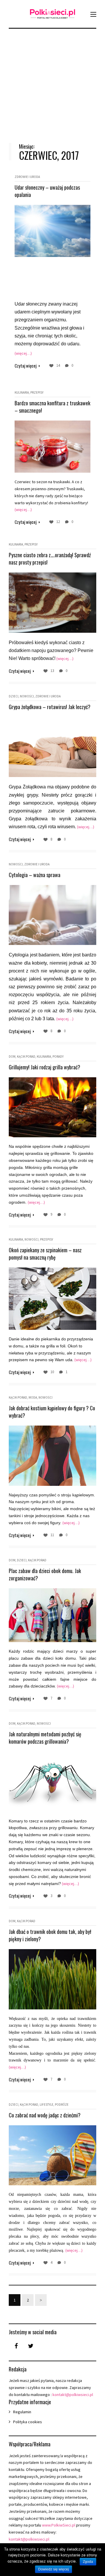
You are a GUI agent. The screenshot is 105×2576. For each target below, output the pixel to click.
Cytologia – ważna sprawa (35, 875)
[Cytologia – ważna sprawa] (52, 915)
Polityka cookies (28, 2422)
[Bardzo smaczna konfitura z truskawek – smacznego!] (52, 447)
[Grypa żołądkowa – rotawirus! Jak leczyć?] (52, 747)
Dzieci (14, 696)
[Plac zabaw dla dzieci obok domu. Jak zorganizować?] (52, 1615)
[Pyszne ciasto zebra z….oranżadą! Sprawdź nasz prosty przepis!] (52, 602)
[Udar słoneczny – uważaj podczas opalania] (52, 231)
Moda (33, 1397)
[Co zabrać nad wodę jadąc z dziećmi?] (52, 2155)
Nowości (27, 696)
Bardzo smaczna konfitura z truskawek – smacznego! (52, 407)
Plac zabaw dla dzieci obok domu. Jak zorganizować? (45, 1574)
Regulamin (22, 2412)
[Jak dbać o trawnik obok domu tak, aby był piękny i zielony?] (52, 1979)
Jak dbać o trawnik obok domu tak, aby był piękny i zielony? (50, 1935)
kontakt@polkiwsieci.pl (73, 2395)
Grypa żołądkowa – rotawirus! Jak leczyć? (50, 707)
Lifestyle (47, 2105)
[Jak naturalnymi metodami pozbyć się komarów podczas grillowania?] (52, 1782)
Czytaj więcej (26, 366)
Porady (58, 1057)
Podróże (62, 2105)
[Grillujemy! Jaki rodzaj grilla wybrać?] (52, 1107)
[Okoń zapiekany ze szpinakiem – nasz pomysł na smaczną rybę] (52, 1299)
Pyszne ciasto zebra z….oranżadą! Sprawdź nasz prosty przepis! (50, 559)
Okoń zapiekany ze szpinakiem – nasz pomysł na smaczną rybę (45, 1254)
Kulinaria (22, 392)
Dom (12, 1057)
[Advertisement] (52, 81)
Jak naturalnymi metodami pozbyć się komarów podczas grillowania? (45, 1738)
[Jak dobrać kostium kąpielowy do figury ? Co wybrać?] (52, 1456)
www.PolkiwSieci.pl (59, 2525)
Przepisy (37, 392)
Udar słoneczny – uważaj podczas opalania (47, 191)
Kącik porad (26, 1057)
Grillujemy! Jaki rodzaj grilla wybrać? (44, 1067)
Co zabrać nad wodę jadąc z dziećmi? (45, 2115)
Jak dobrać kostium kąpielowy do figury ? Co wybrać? (52, 1412)
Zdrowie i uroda (27, 177)
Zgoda (88, 2562)
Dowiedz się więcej (54, 2569)
